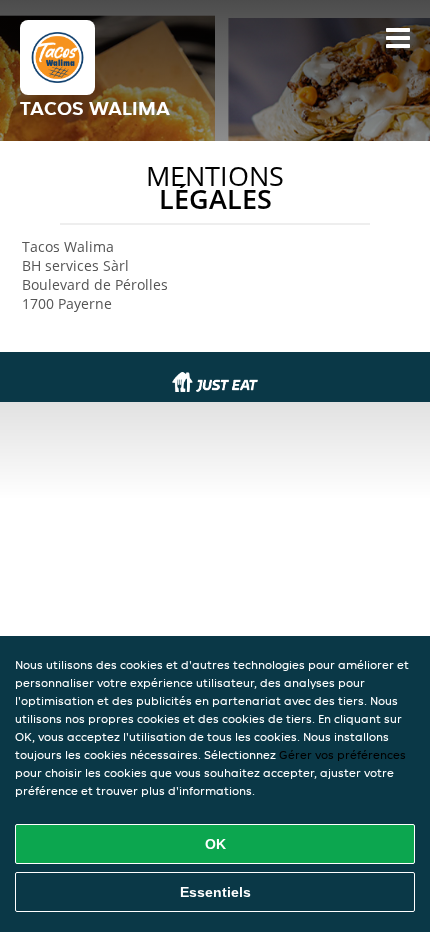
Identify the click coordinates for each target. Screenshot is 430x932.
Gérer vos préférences (342, 754)
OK (215, 844)
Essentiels (215, 892)
